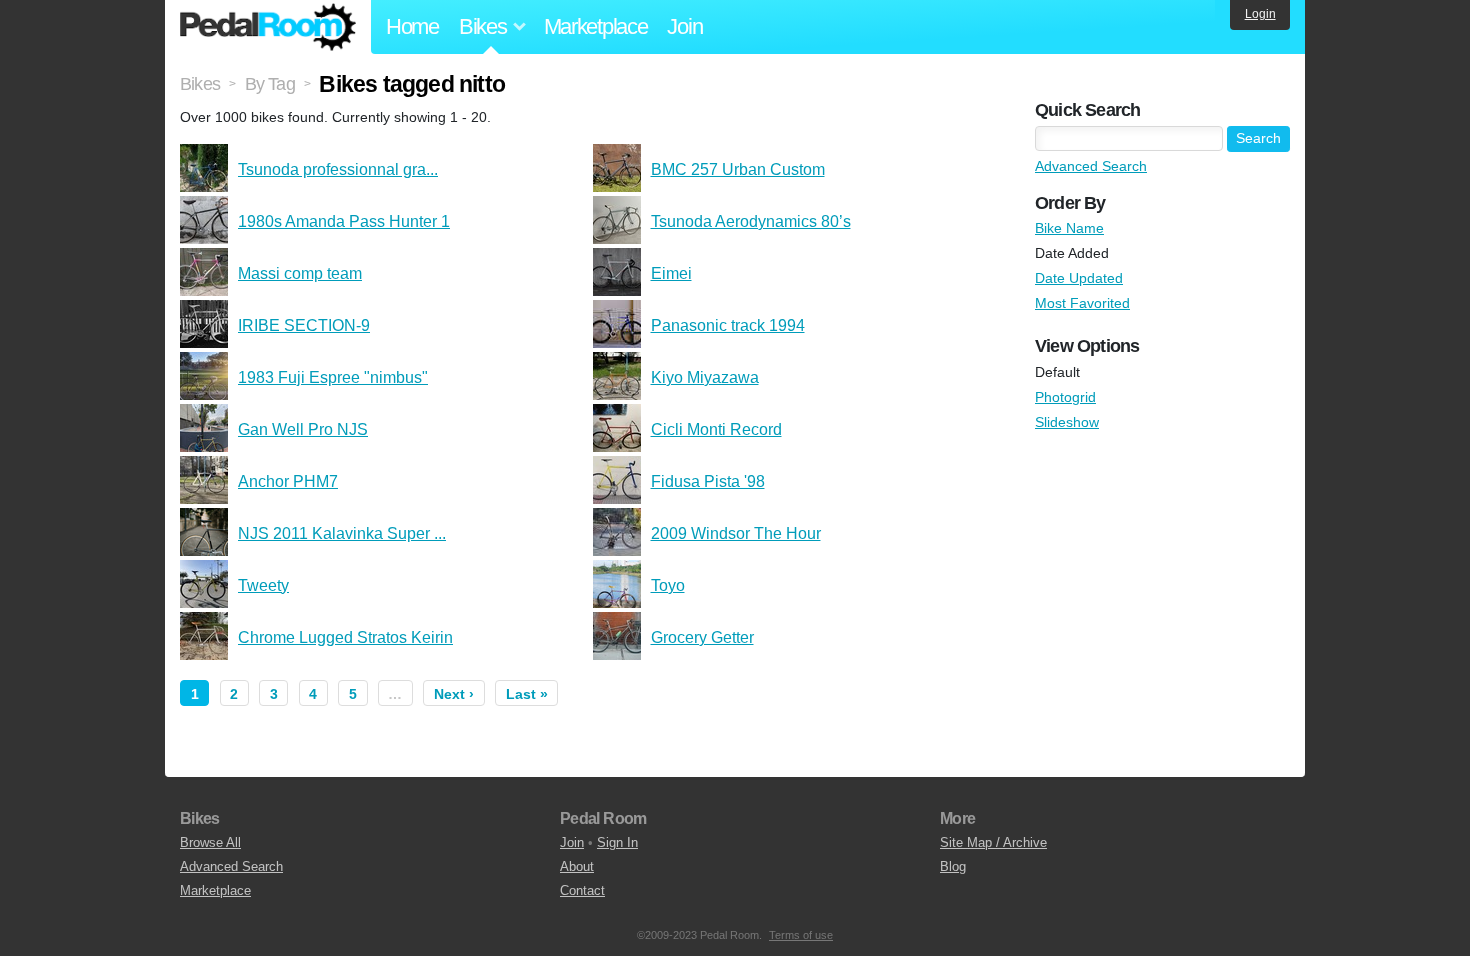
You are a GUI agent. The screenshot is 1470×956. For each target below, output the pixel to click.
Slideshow (1067, 422)
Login (1260, 14)
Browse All (210, 842)
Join (684, 26)
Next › (454, 694)
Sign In (617, 842)
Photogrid (1065, 397)
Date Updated (1079, 278)
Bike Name (1069, 228)
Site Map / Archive (993, 842)
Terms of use (801, 935)
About (577, 866)
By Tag (270, 84)
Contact (582, 890)
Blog (953, 866)
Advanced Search (1091, 166)
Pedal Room (268, 27)
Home (412, 26)
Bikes (200, 84)
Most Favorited (1082, 303)
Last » (527, 694)
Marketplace (596, 26)
